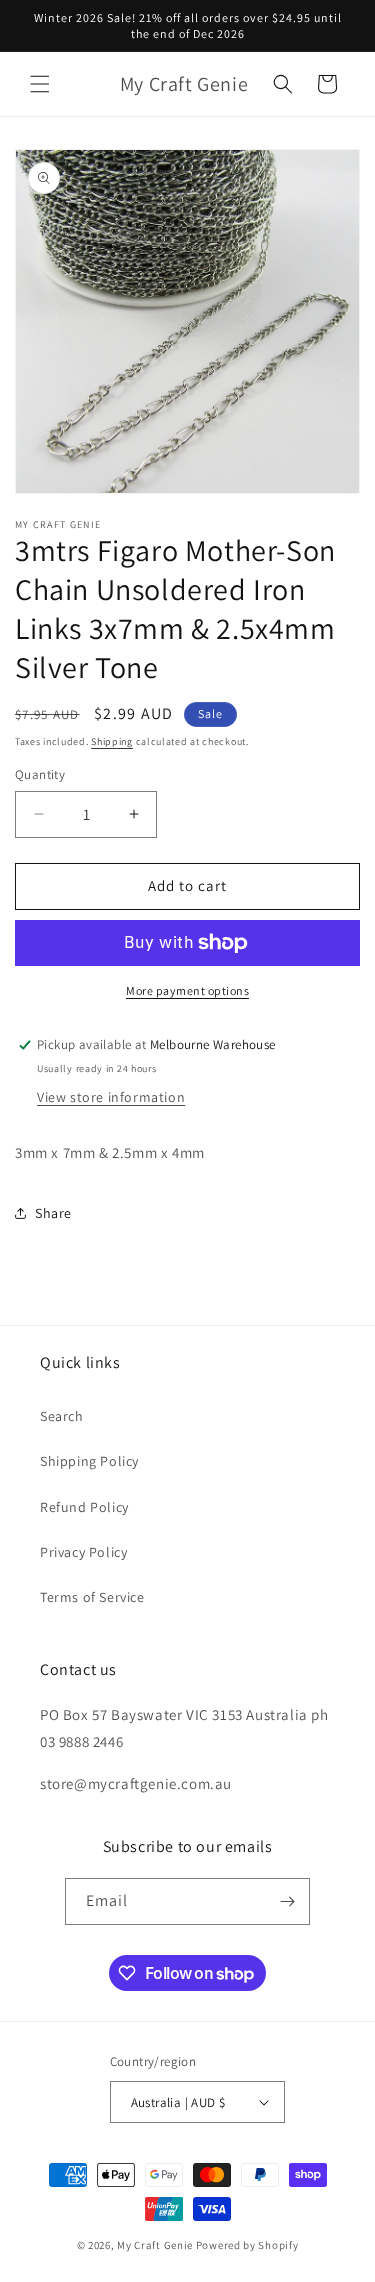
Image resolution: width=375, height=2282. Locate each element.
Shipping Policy (89, 1461)
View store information (111, 1097)
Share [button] (53, 1213)
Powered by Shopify (247, 2245)
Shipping (112, 741)
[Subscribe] (287, 1901)
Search (62, 1416)
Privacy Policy (83, 1552)
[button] (40, 84)
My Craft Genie (155, 2245)
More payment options (187, 990)
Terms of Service (92, 1597)
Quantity (40, 774)
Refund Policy (84, 1507)
